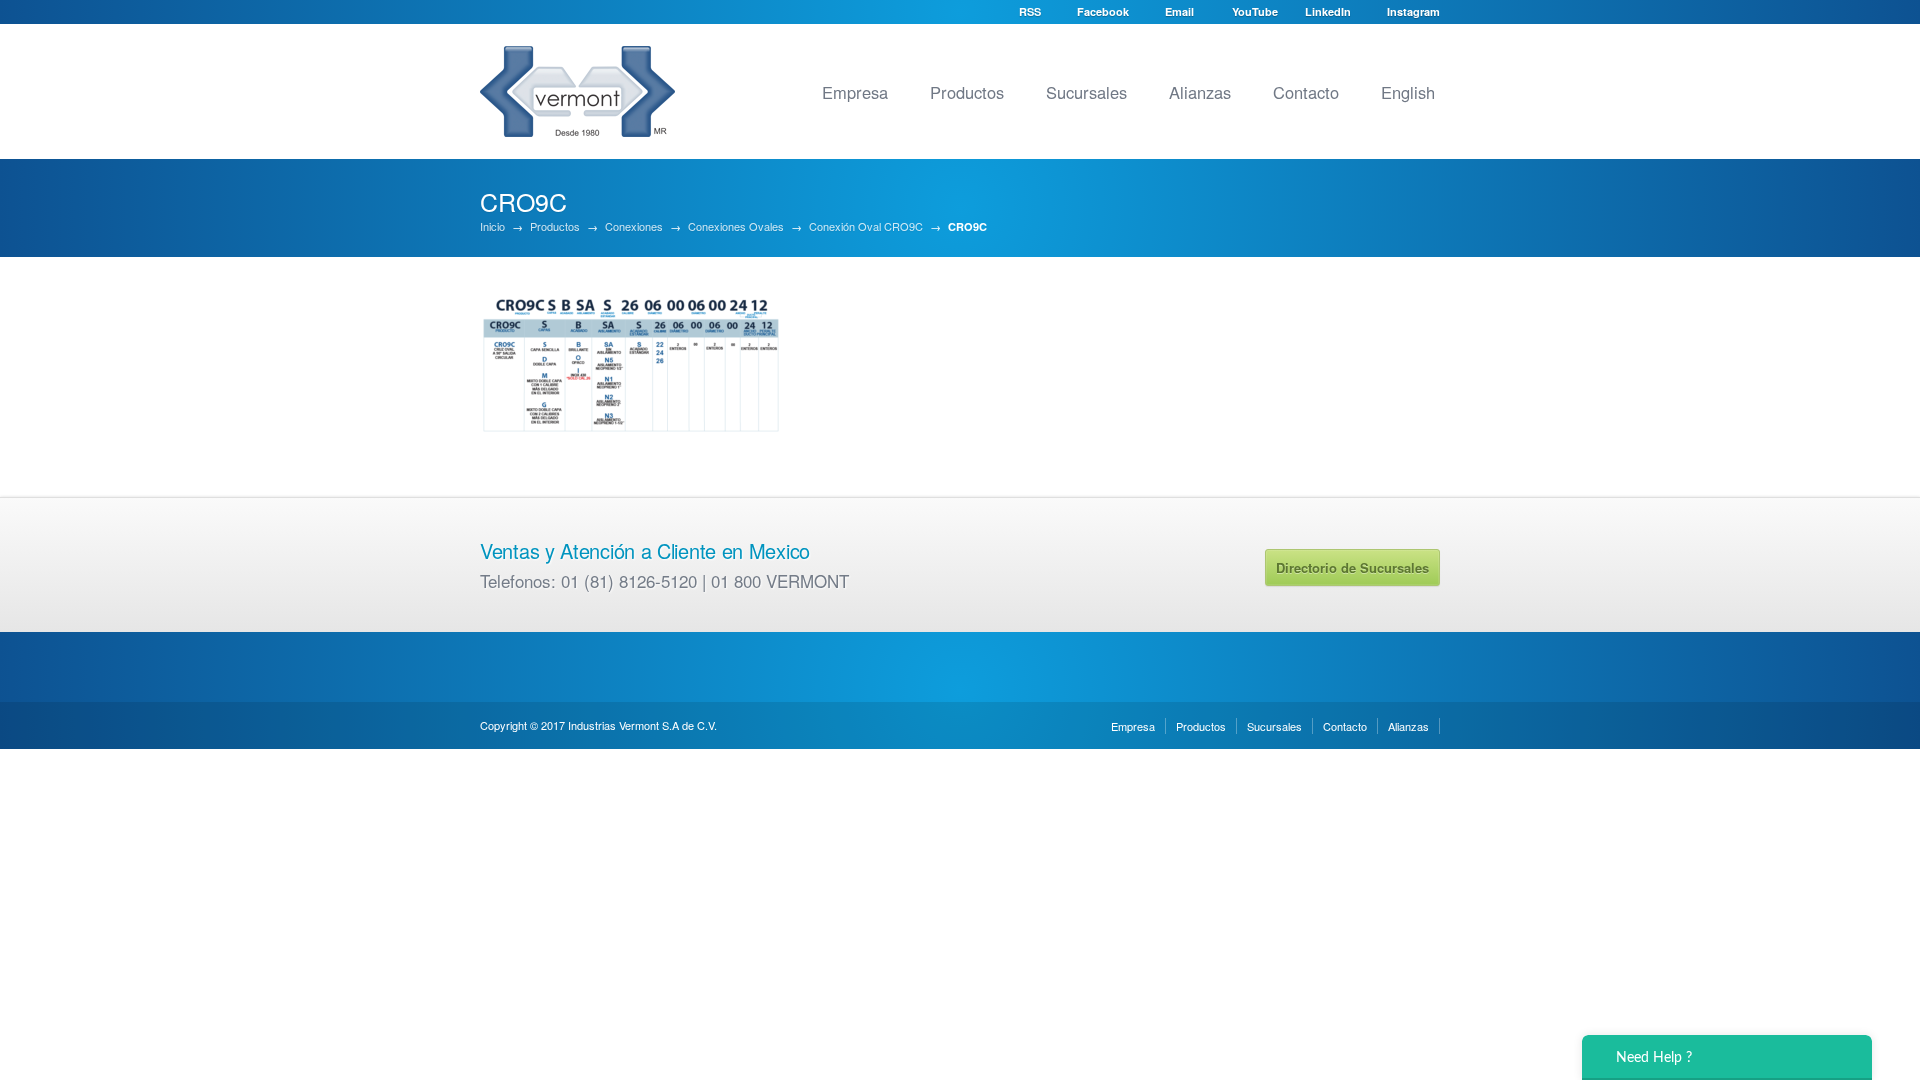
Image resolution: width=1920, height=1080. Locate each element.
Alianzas (1200, 92)
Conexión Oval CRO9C (866, 226)
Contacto (1306, 92)
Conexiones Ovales (736, 226)
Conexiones (634, 226)
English (1408, 92)
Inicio (492, 226)
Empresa (855, 92)
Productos (967, 92)
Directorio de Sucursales (1352, 567)
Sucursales (1086, 92)
